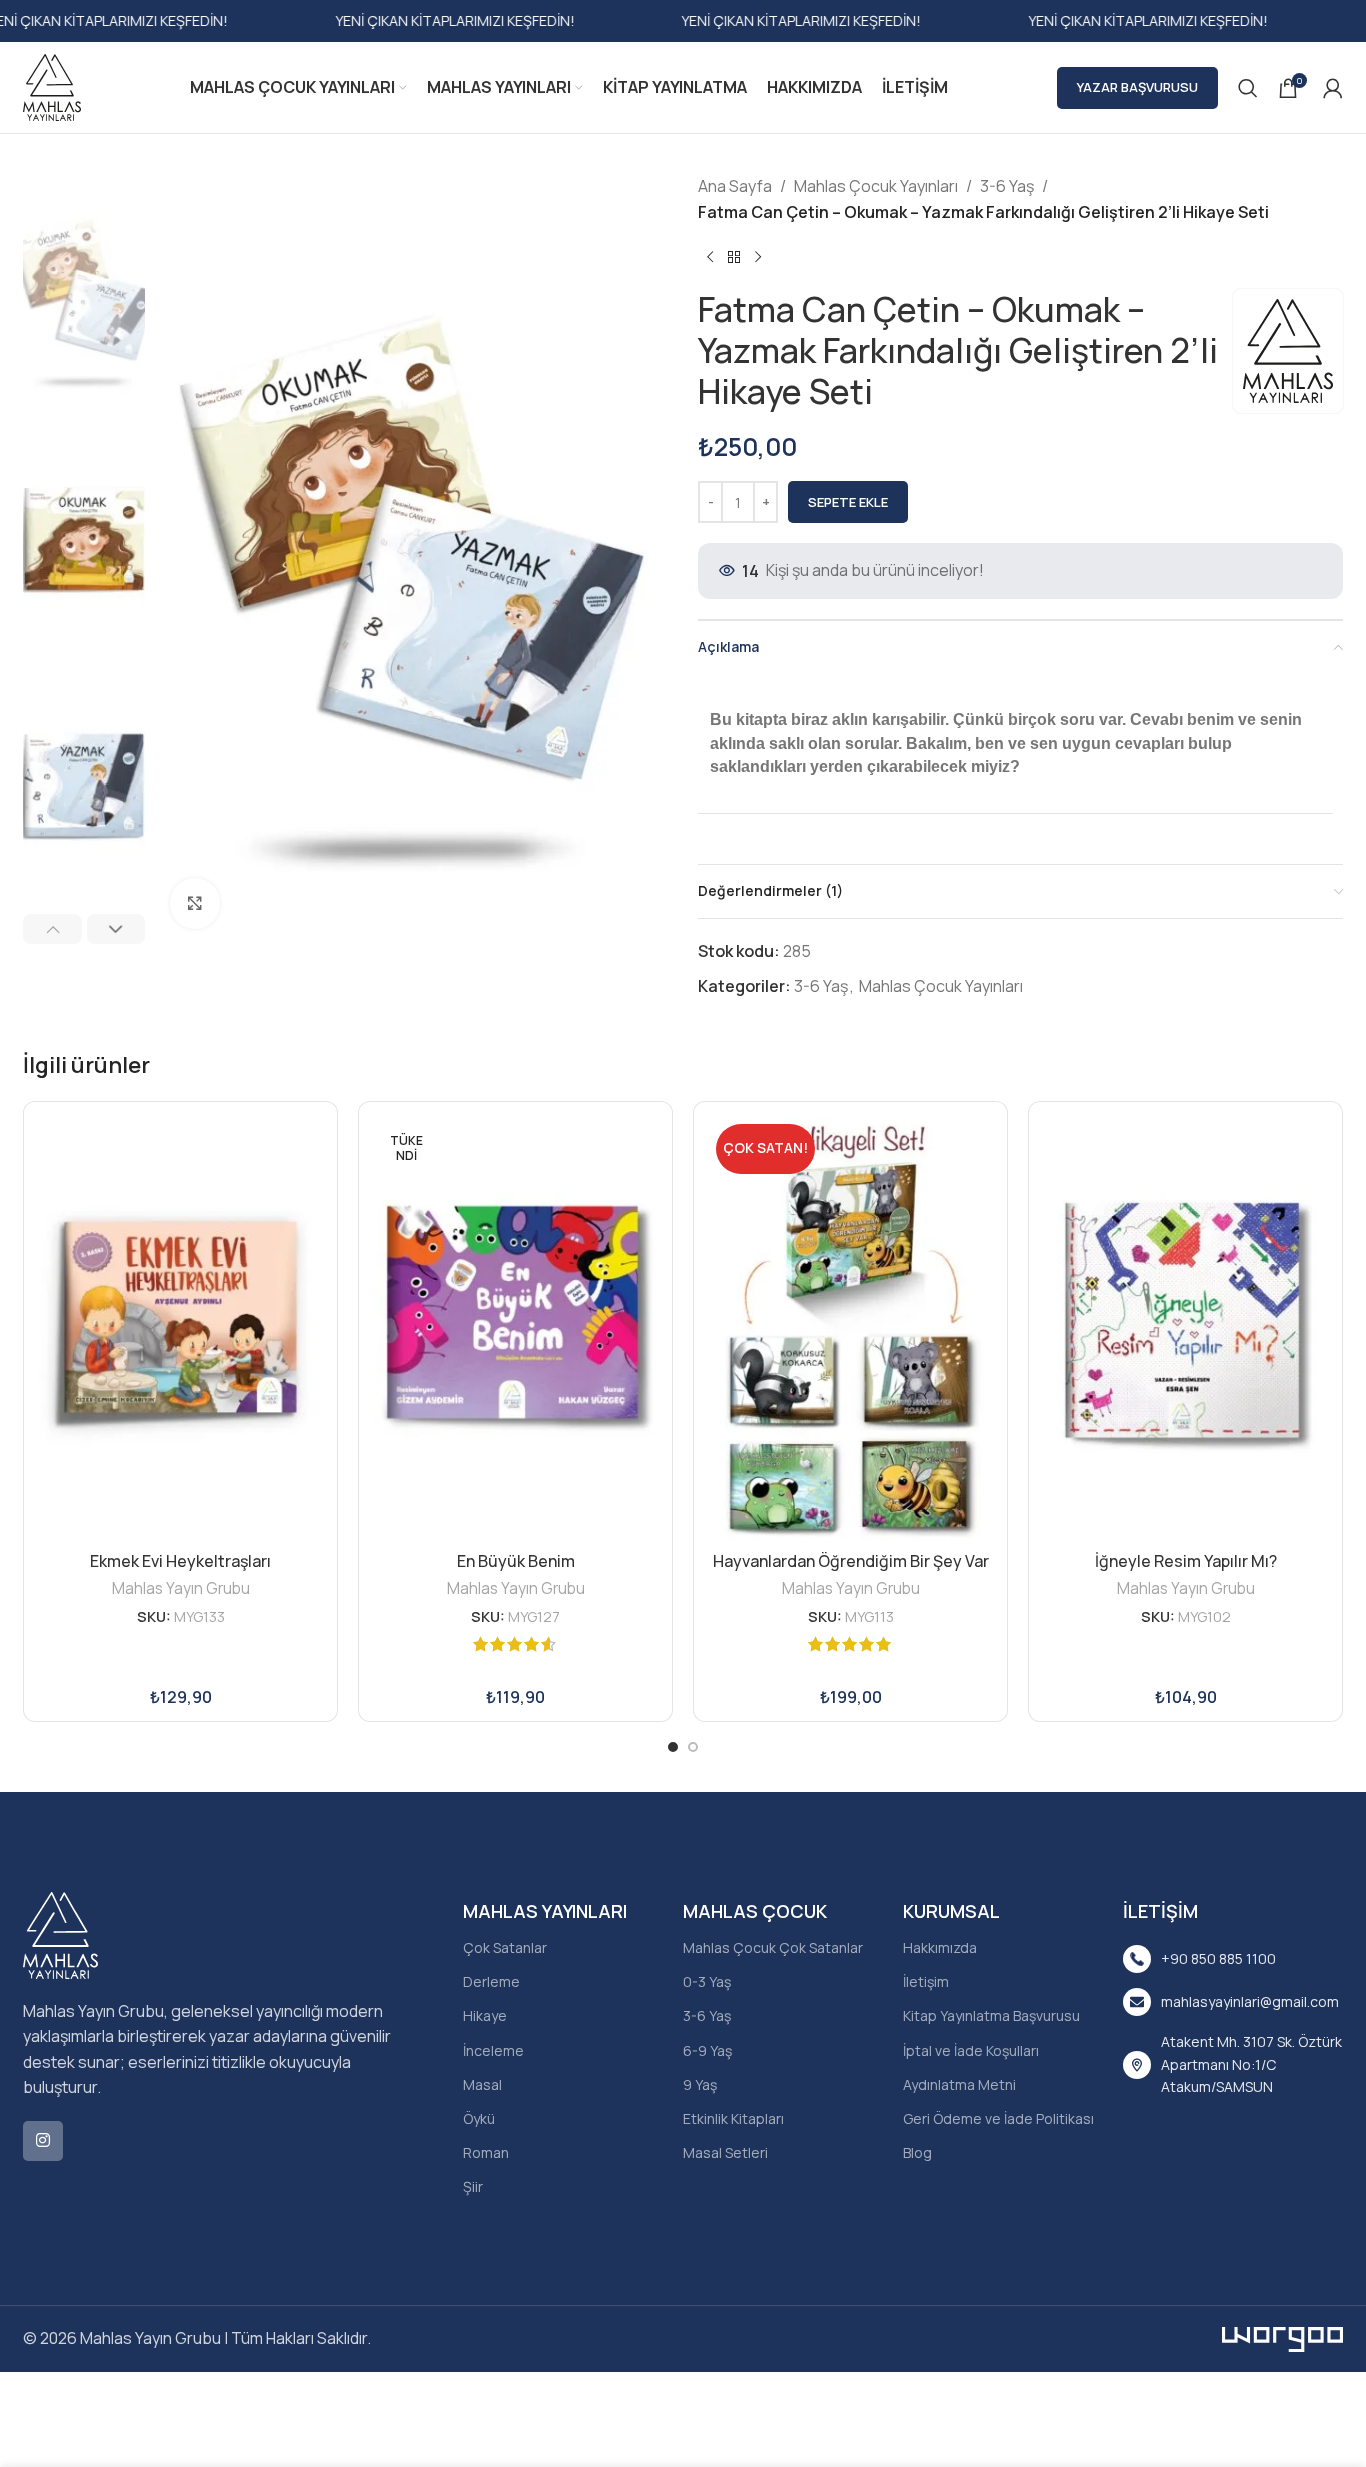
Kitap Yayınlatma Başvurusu (991, 2015)
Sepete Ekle (848, 502)
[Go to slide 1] (673, 1747)
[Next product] (758, 257)
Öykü (479, 2118)
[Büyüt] (195, 903)
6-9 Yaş (707, 2050)
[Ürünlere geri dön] (734, 257)
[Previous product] (710, 257)
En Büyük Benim (516, 1561)
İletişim (926, 1981)
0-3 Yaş (707, 1981)
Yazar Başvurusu (1137, 87)
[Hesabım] (1333, 88)
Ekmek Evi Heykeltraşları (180, 1561)
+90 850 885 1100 (1218, 1958)
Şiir (473, 2186)
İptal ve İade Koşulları (971, 2050)
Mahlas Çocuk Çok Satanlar (773, 1947)
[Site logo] (52, 86)
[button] (52, 929)
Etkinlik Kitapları (733, 2118)
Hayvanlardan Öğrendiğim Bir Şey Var (851, 1561)
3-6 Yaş (1007, 186)
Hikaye (485, 2015)
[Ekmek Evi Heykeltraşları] (180, 1329)
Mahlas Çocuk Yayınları (876, 186)
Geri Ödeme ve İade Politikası (998, 2118)
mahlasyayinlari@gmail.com (1250, 2001)
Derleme (491, 1981)
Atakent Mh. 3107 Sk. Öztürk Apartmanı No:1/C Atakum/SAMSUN (1251, 2064)
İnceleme (493, 2050)
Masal (482, 2084)
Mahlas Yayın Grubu (181, 1588)
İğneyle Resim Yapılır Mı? (1186, 1561)
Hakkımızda (940, 1947)
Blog (917, 2152)
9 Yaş (700, 2084)
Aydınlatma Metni (959, 2084)
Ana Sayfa (735, 186)
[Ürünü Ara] (1248, 88)
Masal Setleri (725, 2152)
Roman (486, 2152)
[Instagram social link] (43, 2141)
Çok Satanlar (505, 1947)
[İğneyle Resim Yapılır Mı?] (1185, 1329)
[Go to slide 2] (693, 1747)
